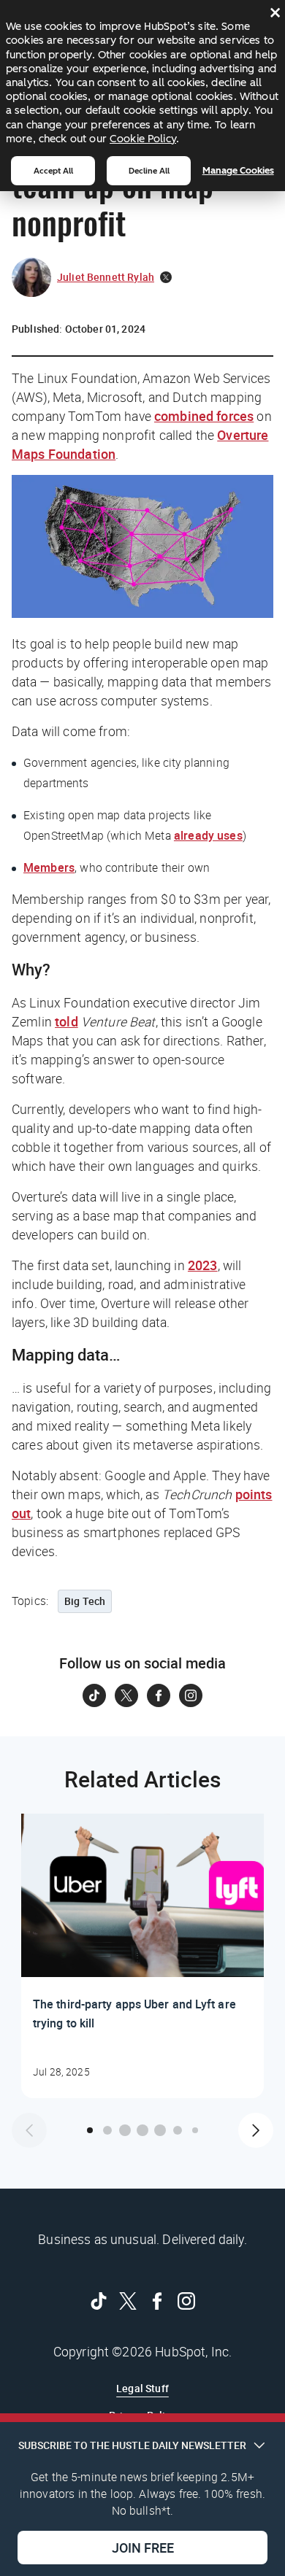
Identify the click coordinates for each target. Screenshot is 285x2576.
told (66, 1021)
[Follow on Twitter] (126, 1695)
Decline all (149, 171)
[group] (142, 1956)
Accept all (53, 171)
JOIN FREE (143, 2548)
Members (49, 867)
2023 (203, 1265)
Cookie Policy (143, 139)
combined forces (204, 416)
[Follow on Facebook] (159, 1695)
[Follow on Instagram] (191, 1695)
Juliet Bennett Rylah (106, 277)
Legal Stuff (142, 2388)
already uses (208, 835)
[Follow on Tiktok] (94, 1695)
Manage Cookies (238, 170)
